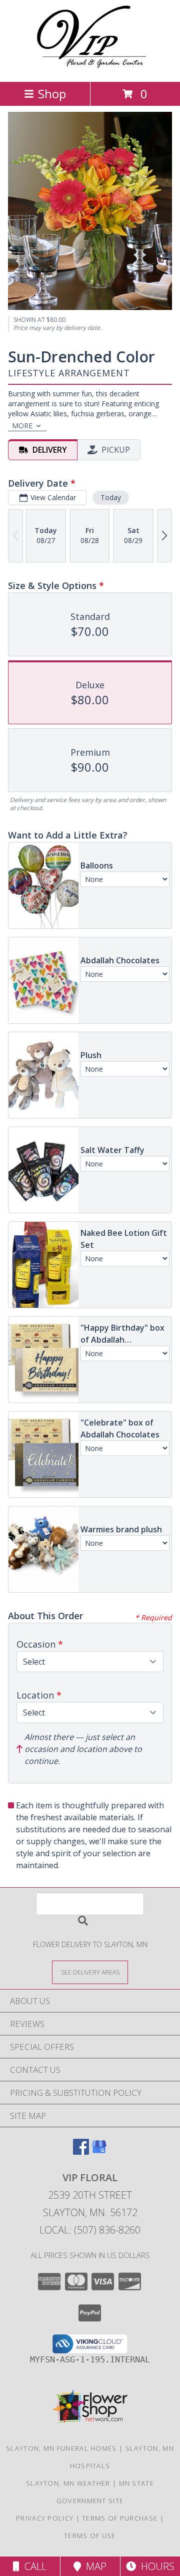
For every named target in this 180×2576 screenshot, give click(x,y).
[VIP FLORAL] (90, 67)
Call (33, 2566)
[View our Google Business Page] (99, 2151)
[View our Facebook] (81, 2151)
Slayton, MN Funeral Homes (61, 2448)
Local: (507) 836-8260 (90, 2230)
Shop (52, 94)
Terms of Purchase (120, 2518)
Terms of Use (90, 2536)
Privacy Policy (45, 2518)
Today (111, 497)
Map (94, 2566)
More (22, 426)
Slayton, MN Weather (68, 2483)
